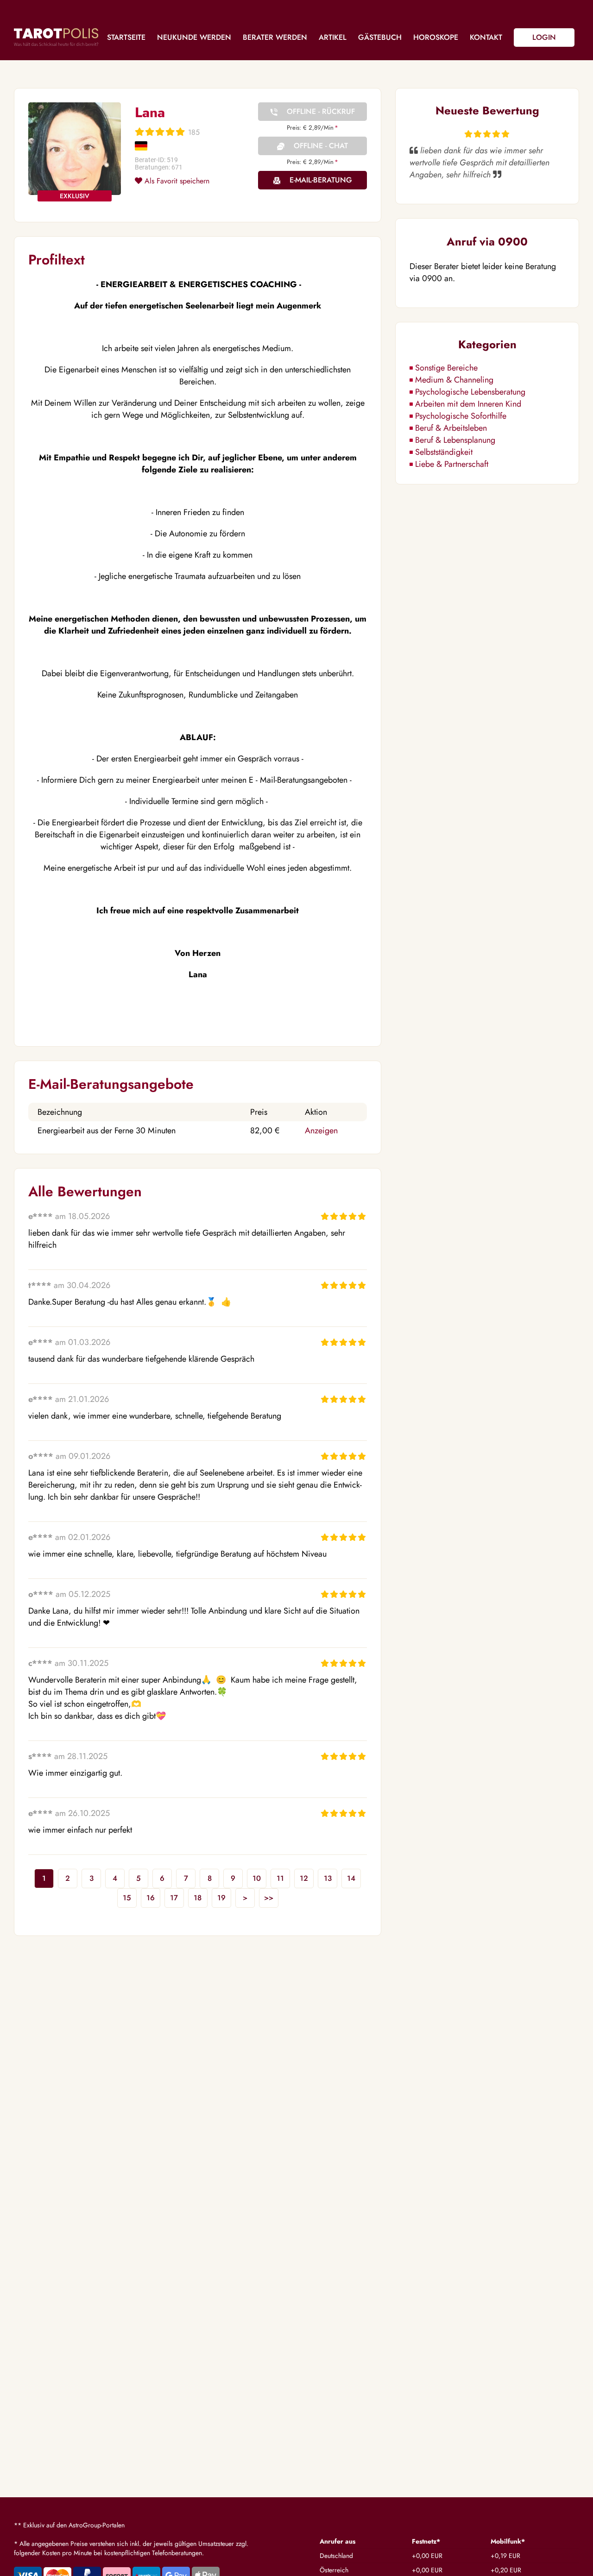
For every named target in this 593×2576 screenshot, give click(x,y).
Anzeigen (321, 1131)
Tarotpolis (56, 37)
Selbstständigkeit (444, 452)
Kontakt (486, 37)
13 (328, 1878)
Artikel (333, 37)
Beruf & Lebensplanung (455, 440)
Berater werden (275, 37)
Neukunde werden (194, 37)
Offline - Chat (321, 146)
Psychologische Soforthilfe (461, 416)
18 (198, 1898)
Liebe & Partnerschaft (452, 464)
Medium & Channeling (454, 380)
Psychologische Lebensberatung (470, 392)
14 (351, 1878)
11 (280, 1878)
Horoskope (436, 37)
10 (257, 1878)
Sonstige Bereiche (446, 368)
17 (174, 1898)
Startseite (126, 37)
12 (304, 1878)
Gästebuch (380, 37)
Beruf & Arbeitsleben (451, 428)
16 (151, 1898)
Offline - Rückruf (321, 111)
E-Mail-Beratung (321, 180)
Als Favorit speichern (176, 181)
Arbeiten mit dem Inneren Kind (468, 404)
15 (127, 1898)
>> (269, 1898)
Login (544, 37)
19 (221, 1898)
